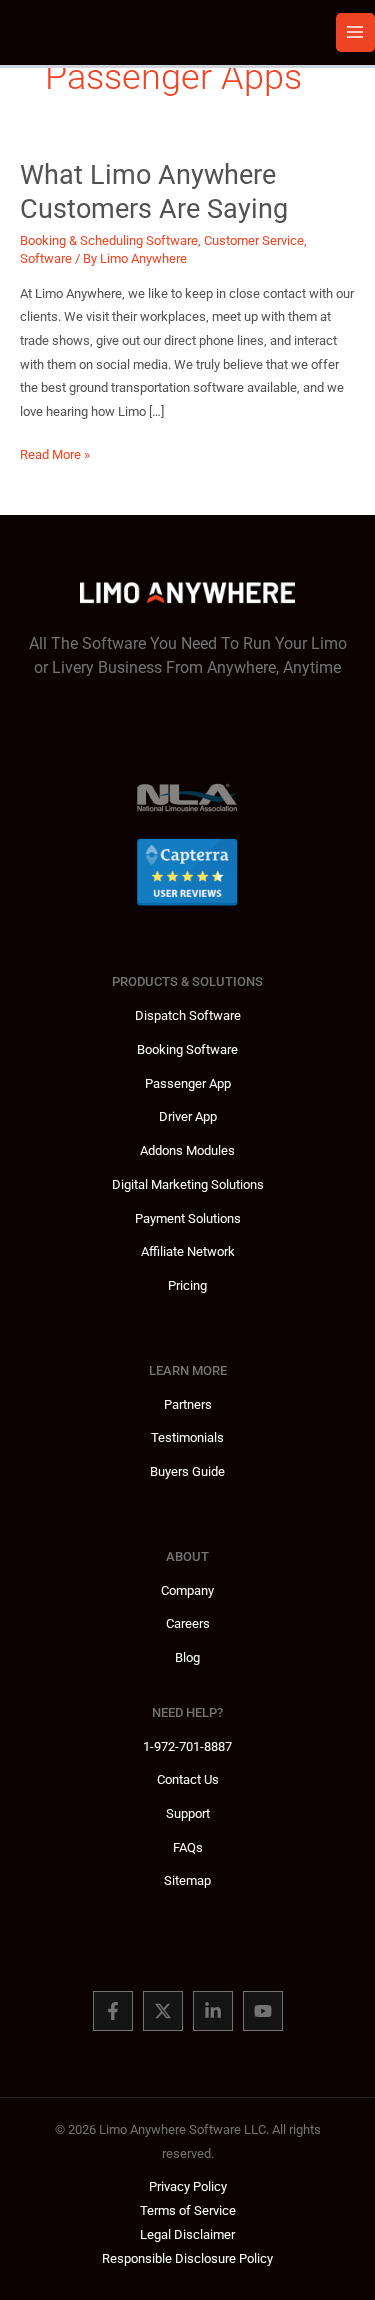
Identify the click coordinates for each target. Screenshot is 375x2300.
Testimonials (187, 1437)
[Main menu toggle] (355, 32)
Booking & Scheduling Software (109, 240)
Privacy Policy (188, 2186)
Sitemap (187, 1880)
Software (46, 258)
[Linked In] (213, 2011)
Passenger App (188, 1083)
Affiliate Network (188, 1251)
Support (188, 1813)
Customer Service (254, 240)
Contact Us (188, 1779)
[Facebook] (113, 2011)
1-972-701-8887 (187, 1746)
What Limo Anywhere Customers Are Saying (154, 192)
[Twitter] (163, 2011)
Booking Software (187, 1049)
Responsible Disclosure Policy (187, 2258)
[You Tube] (263, 2011)
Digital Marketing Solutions (188, 1184)
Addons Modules (187, 1150)
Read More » (55, 456)
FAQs (188, 1847)
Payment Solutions (188, 1218)
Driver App (188, 1116)
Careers (188, 1623)
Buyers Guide (187, 1471)
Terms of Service (188, 2210)
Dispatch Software (188, 1015)
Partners (188, 1404)
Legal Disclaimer (187, 2234)
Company (187, 1590)
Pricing (187, 1285)
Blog (187, 1657)
